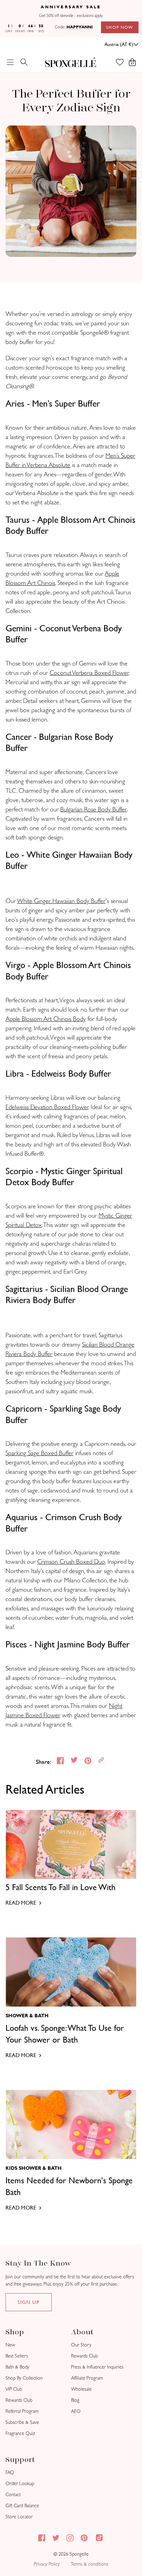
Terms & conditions (89, 2564)
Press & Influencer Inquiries (97, 2367)
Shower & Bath (27, 2016)
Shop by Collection (24, 2378)
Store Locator (19, 2517)
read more (21, 1903)
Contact (13, 2495)
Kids (11, 2168)
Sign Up (29, 2302)
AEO (76, 2411)
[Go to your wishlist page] (123, 62)
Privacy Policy (47, 2564)
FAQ (10, 2472)
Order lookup (20, 2484)
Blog (75, 2400)
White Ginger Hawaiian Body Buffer (61, 901)
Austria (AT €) (119, 44)
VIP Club (14, 2389)
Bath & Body (17, 2367)
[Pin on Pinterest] (89, 1762)
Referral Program (22, 2411)
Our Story (81, 2345)
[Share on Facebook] (61, 1762)
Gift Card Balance (22, 2506)
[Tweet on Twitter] (75, 1762)
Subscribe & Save (22, 2422)
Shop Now (120, 27)
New (10, 2345)
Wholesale (81, 2389)
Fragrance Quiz (20, 2433)
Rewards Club (19, 2400)
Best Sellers (17, 2356)
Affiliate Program (87, 2378)
